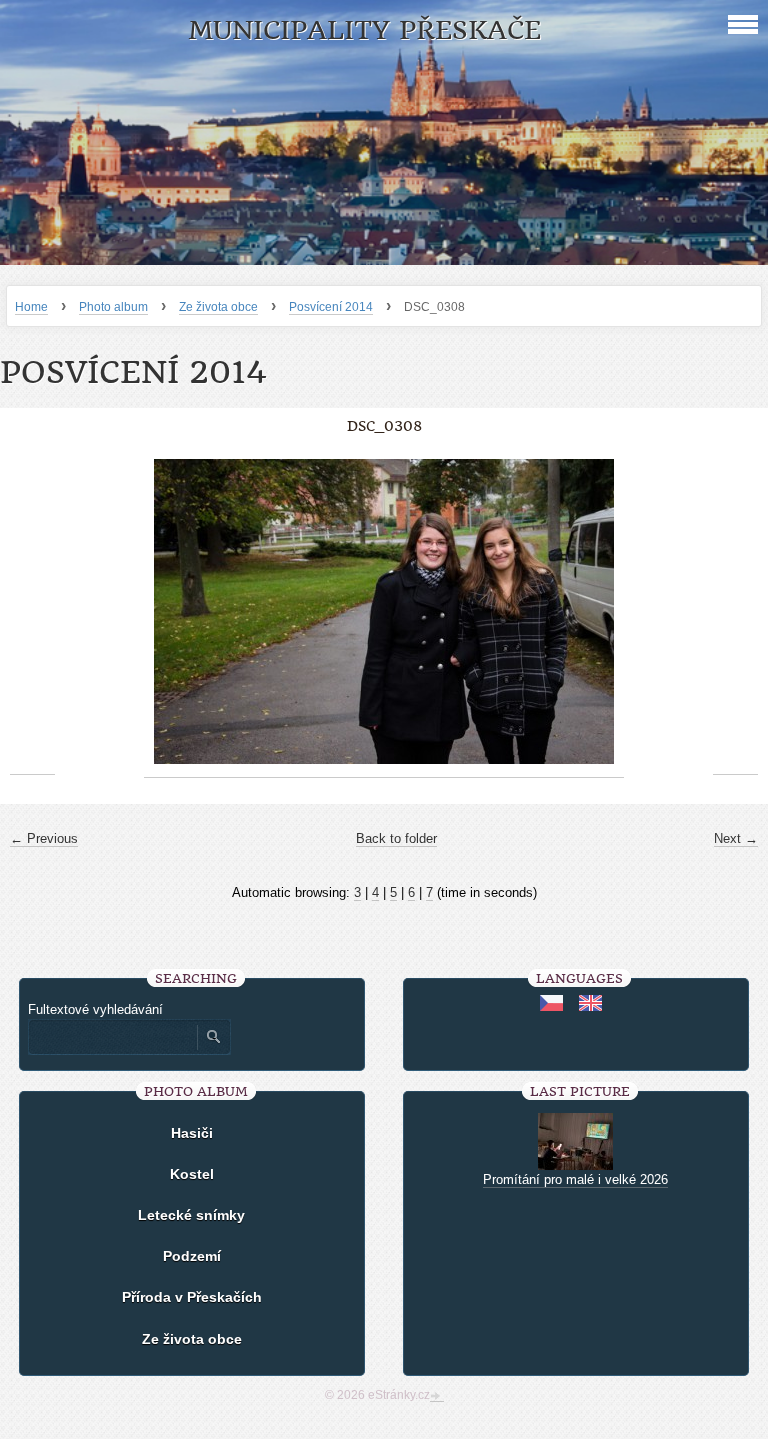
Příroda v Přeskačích (192, 1297)
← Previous (44, 838)
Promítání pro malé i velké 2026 (575, 1179)
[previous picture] (32, 612)
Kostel (192, 1174)
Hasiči (192, 1133)
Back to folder (396, 838)
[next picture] (735, 612)
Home (31, 307)
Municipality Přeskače (364, 30)
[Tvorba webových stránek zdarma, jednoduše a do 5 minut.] (437, 1397)
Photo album (113, 307)
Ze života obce (218, 307)
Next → (736, 838)
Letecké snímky (191, 1215)
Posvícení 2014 (331, 307)
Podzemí (192, 1256)
